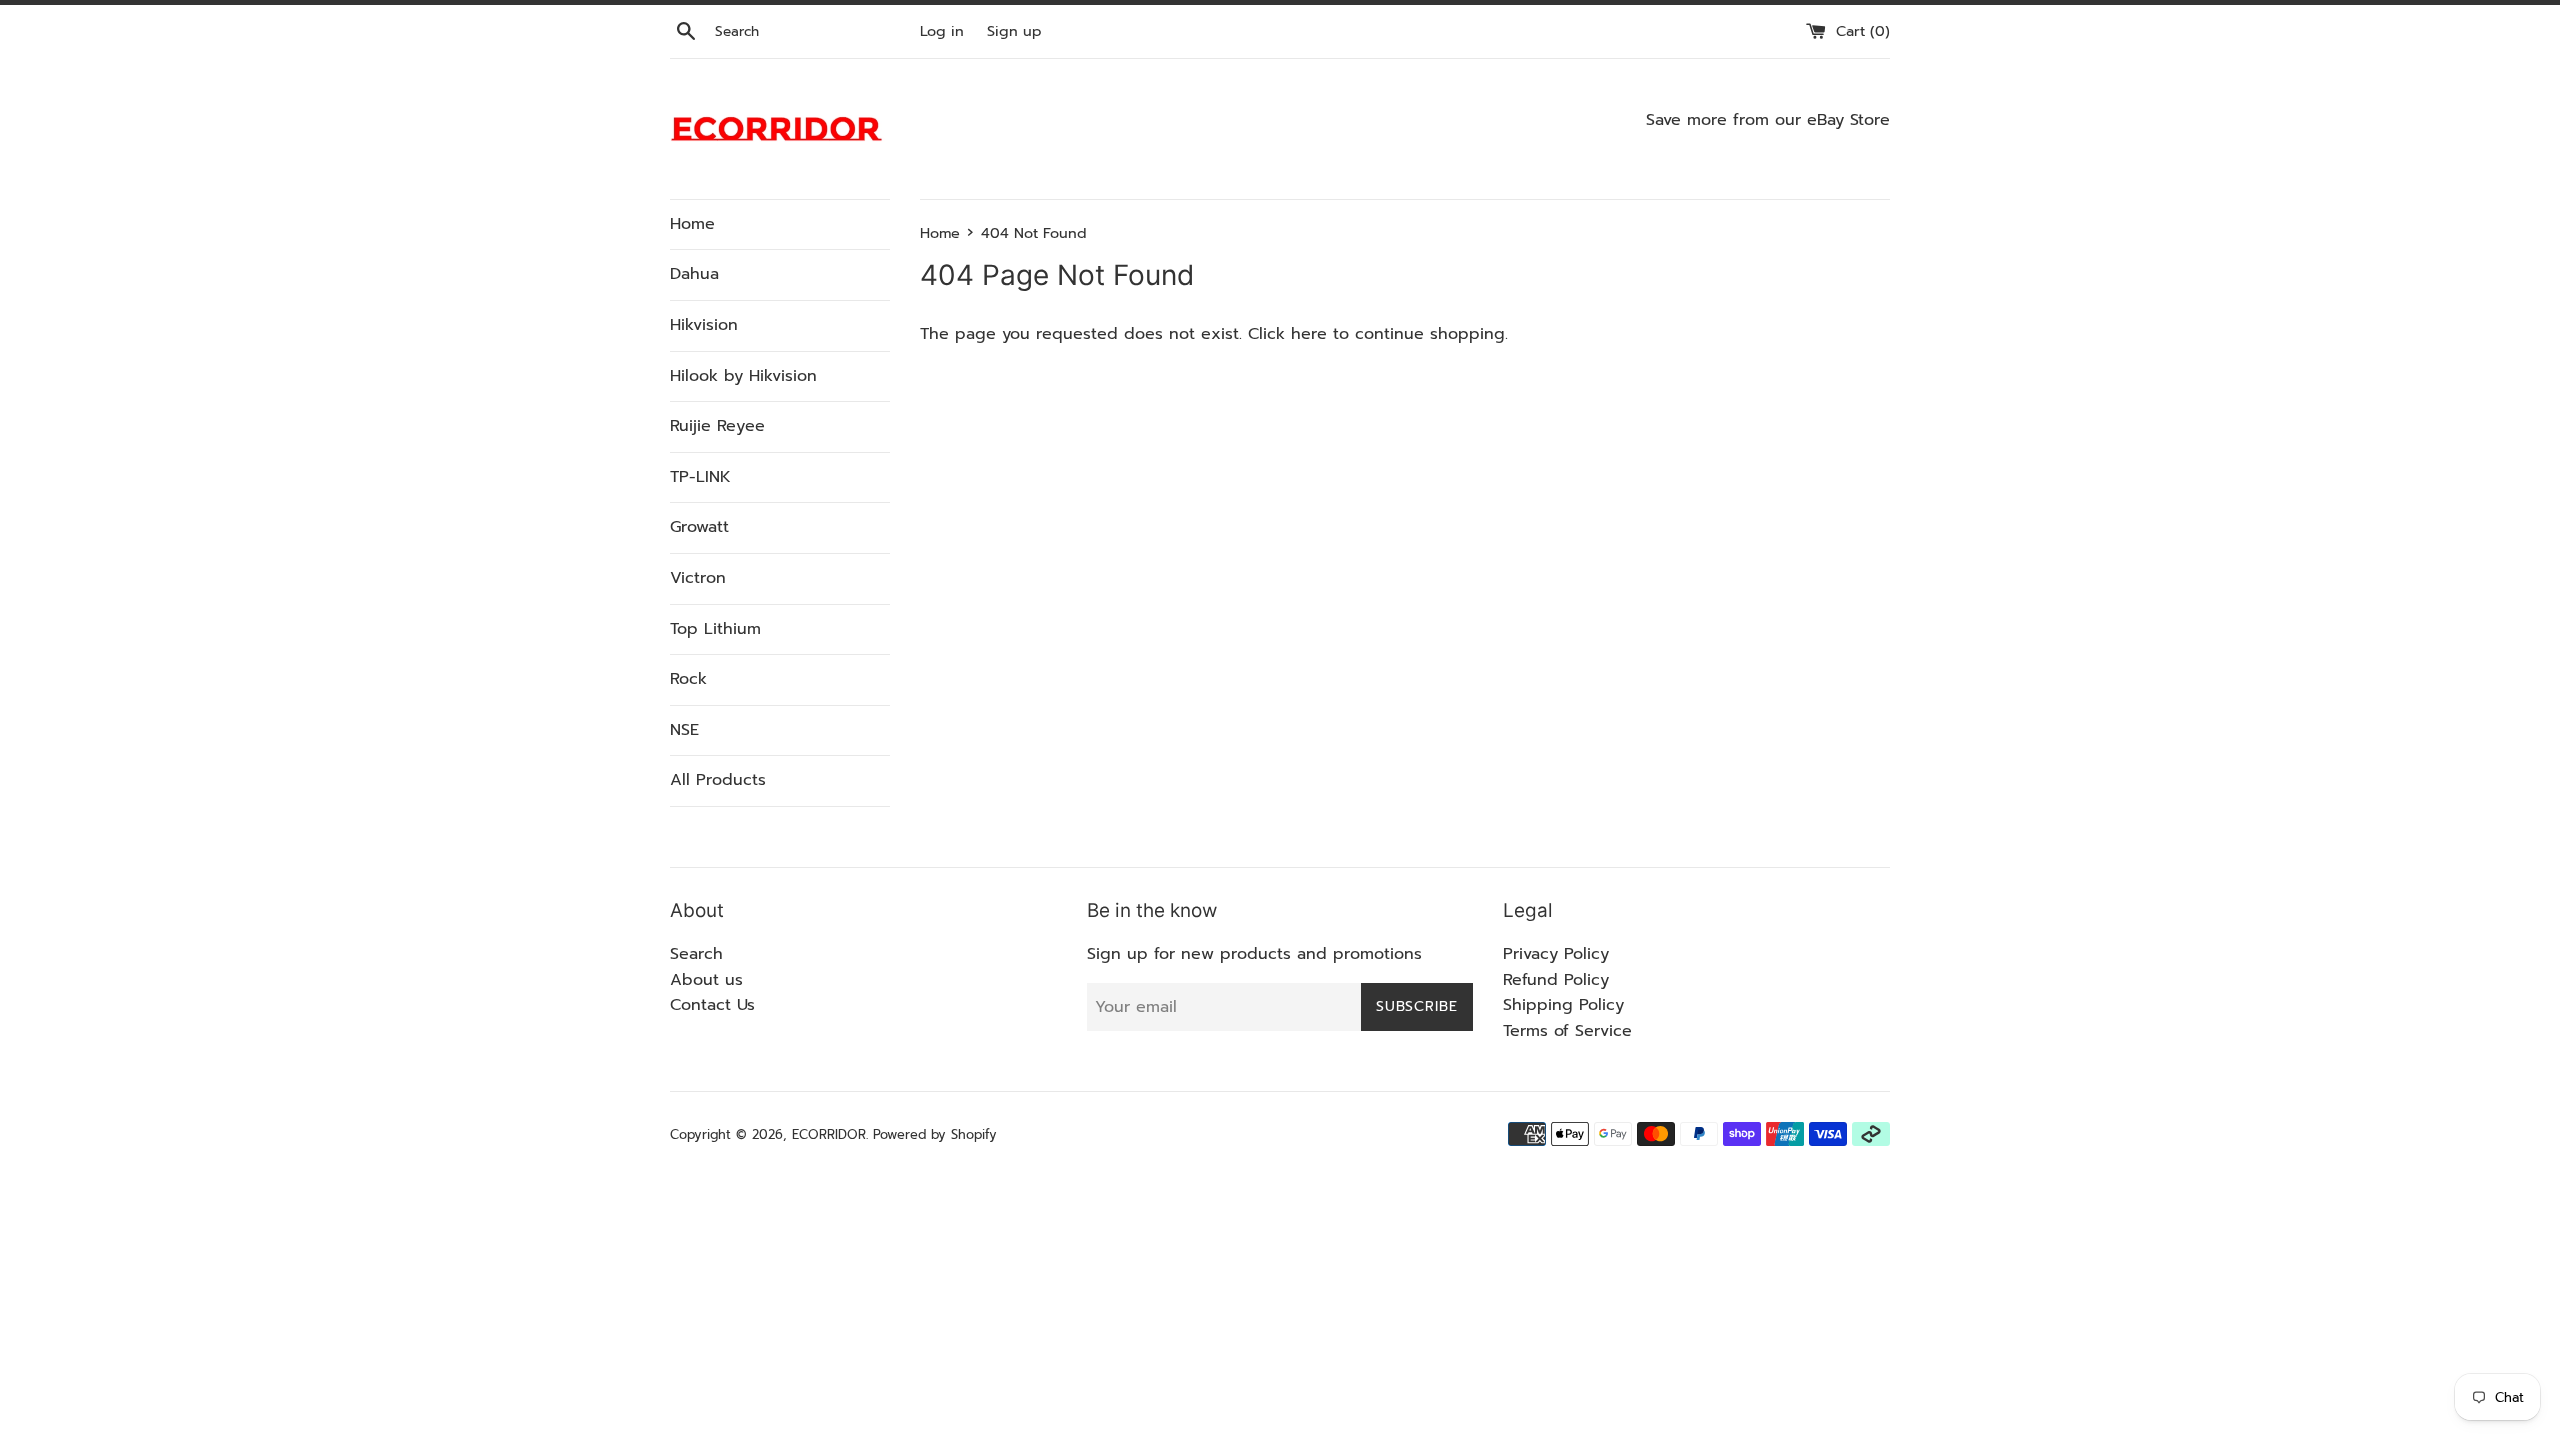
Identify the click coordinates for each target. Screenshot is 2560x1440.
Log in (942, 31)
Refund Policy (1556, 980)
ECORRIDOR (829, 1134)
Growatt (699, 527)
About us (706, 980)
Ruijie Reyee (717, 426)
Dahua (694, 274)
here (1309, 334)
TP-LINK (700, 477)
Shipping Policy (1563, 1005)
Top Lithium (715, 629)
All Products (718, 780)
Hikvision (704, 325)
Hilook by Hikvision (743, 376)
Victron (698, 578)
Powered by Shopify (935, 1134)
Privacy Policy (1556, 954)
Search (696, 954)
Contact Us (712, 1005)
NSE (684, 730)
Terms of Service (1567, 1031)
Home (692, 224)
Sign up (1014, 31)
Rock (688, 679)
